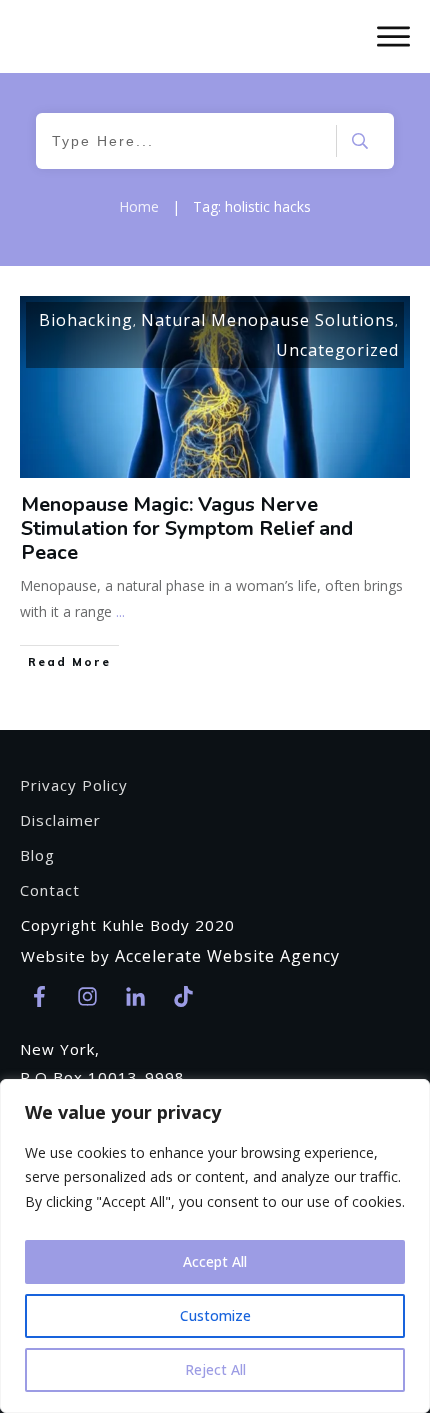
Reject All (215, 1369)
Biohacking (86, 320)
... (120, 611)
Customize (215, 1315)
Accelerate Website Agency (227, 956)
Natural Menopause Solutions (268, 320)
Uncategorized (337, 350)
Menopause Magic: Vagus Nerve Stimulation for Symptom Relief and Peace (187, 528)
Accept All (215, 1261)
